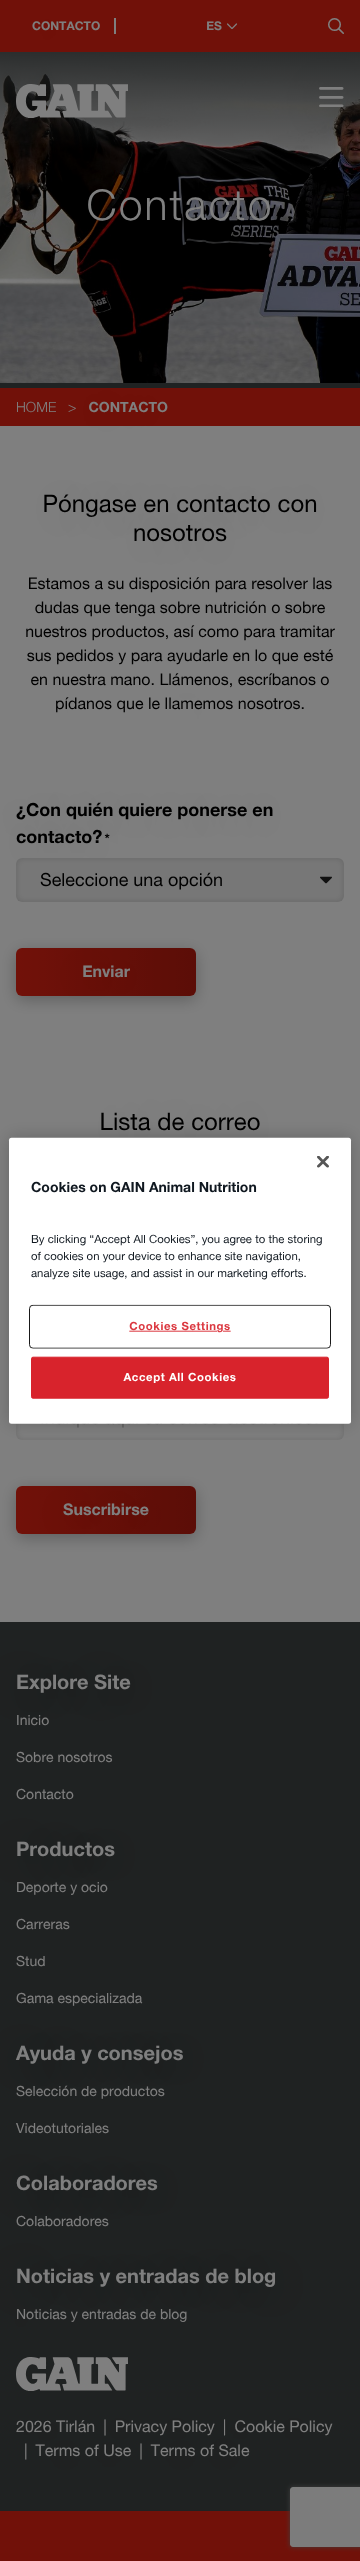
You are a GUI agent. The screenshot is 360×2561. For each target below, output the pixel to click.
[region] (180, 1280)
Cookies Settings (179, 1326)
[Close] (323, 1161)
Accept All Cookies (180, 1377)
